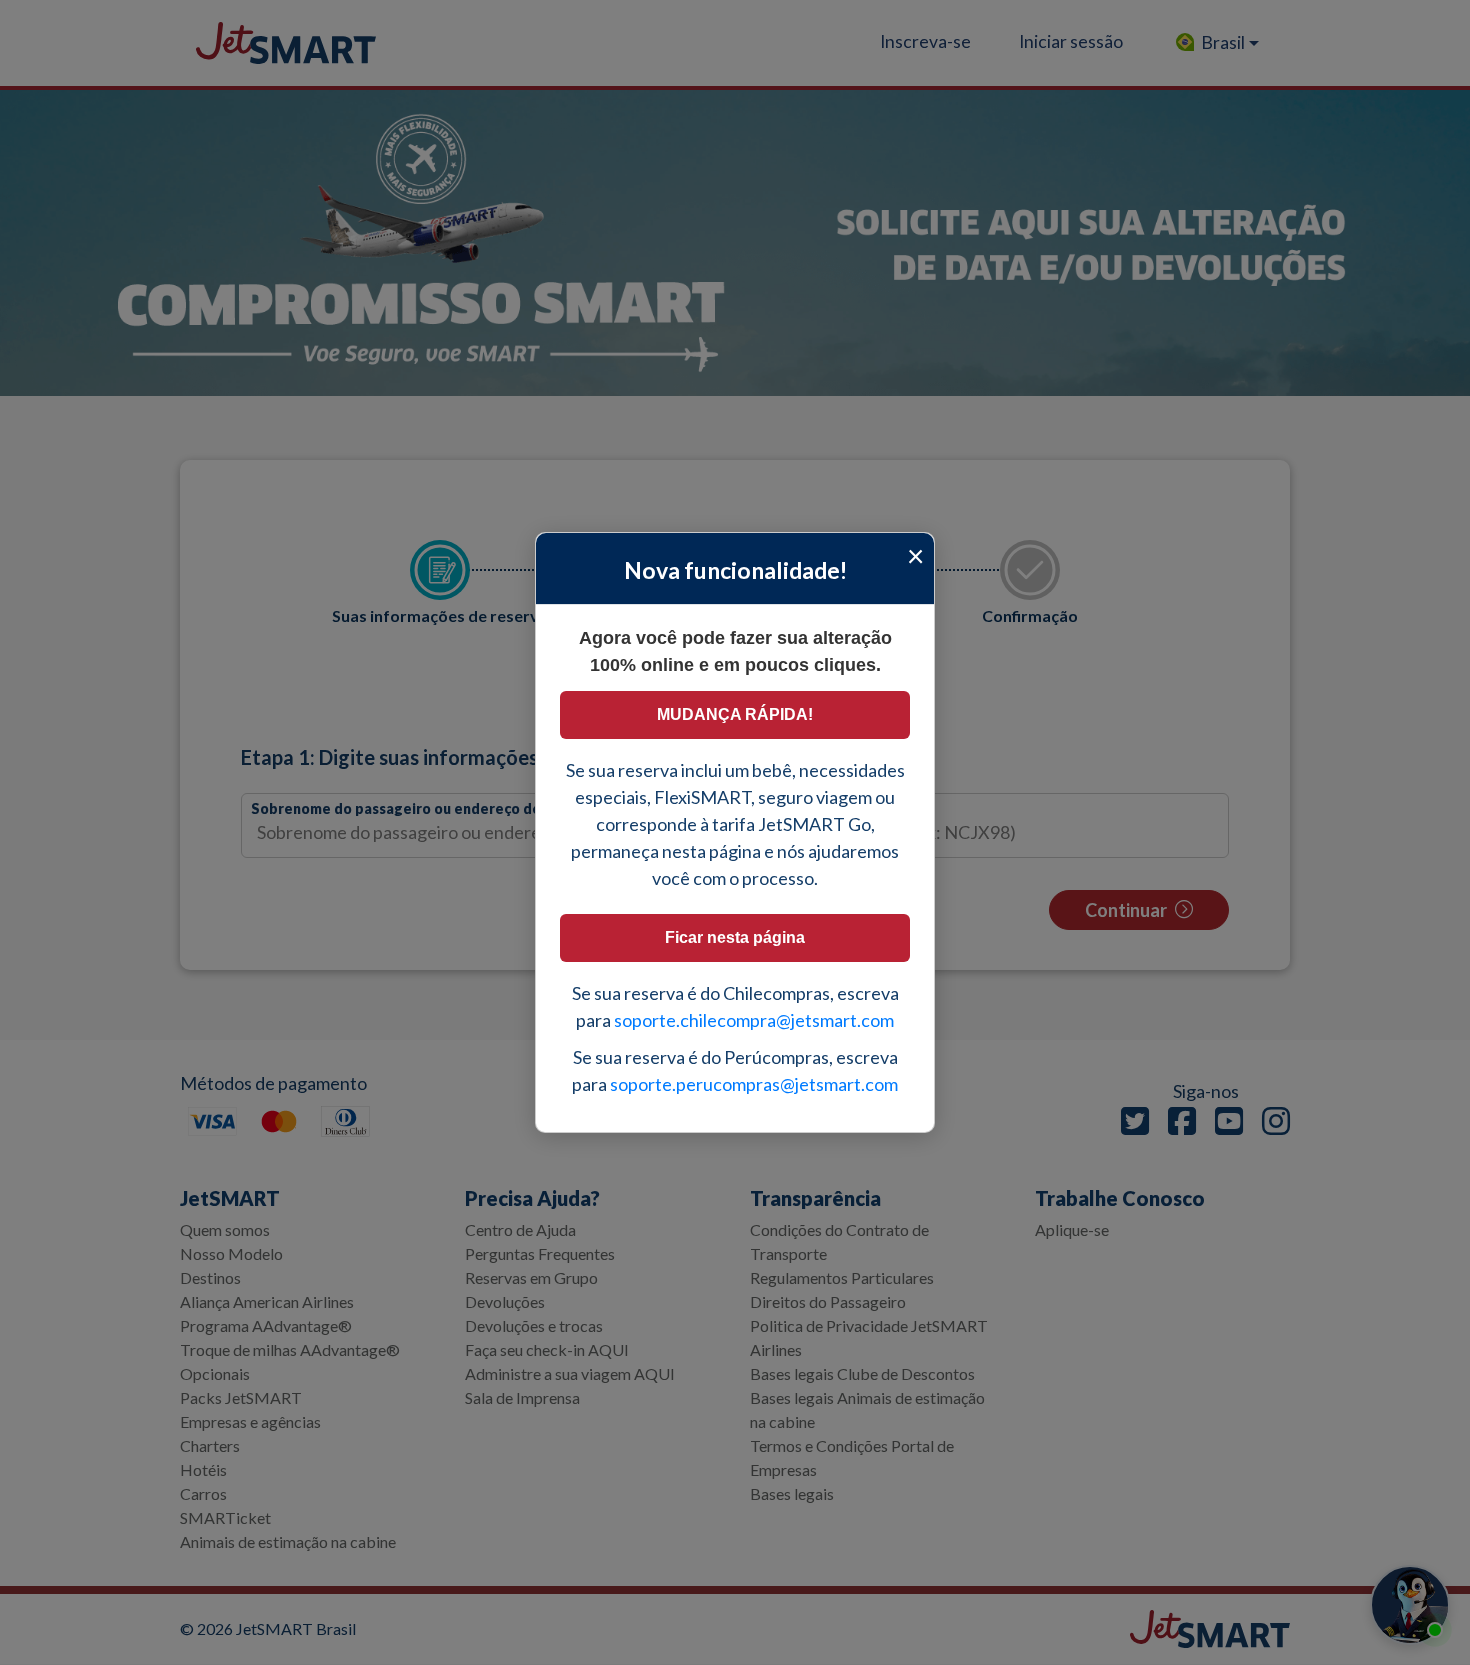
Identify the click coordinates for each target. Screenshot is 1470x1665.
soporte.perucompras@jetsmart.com (754, 1084)
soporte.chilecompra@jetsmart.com (754, 1020)
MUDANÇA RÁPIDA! (735, 714)
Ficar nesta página (735, 937)
